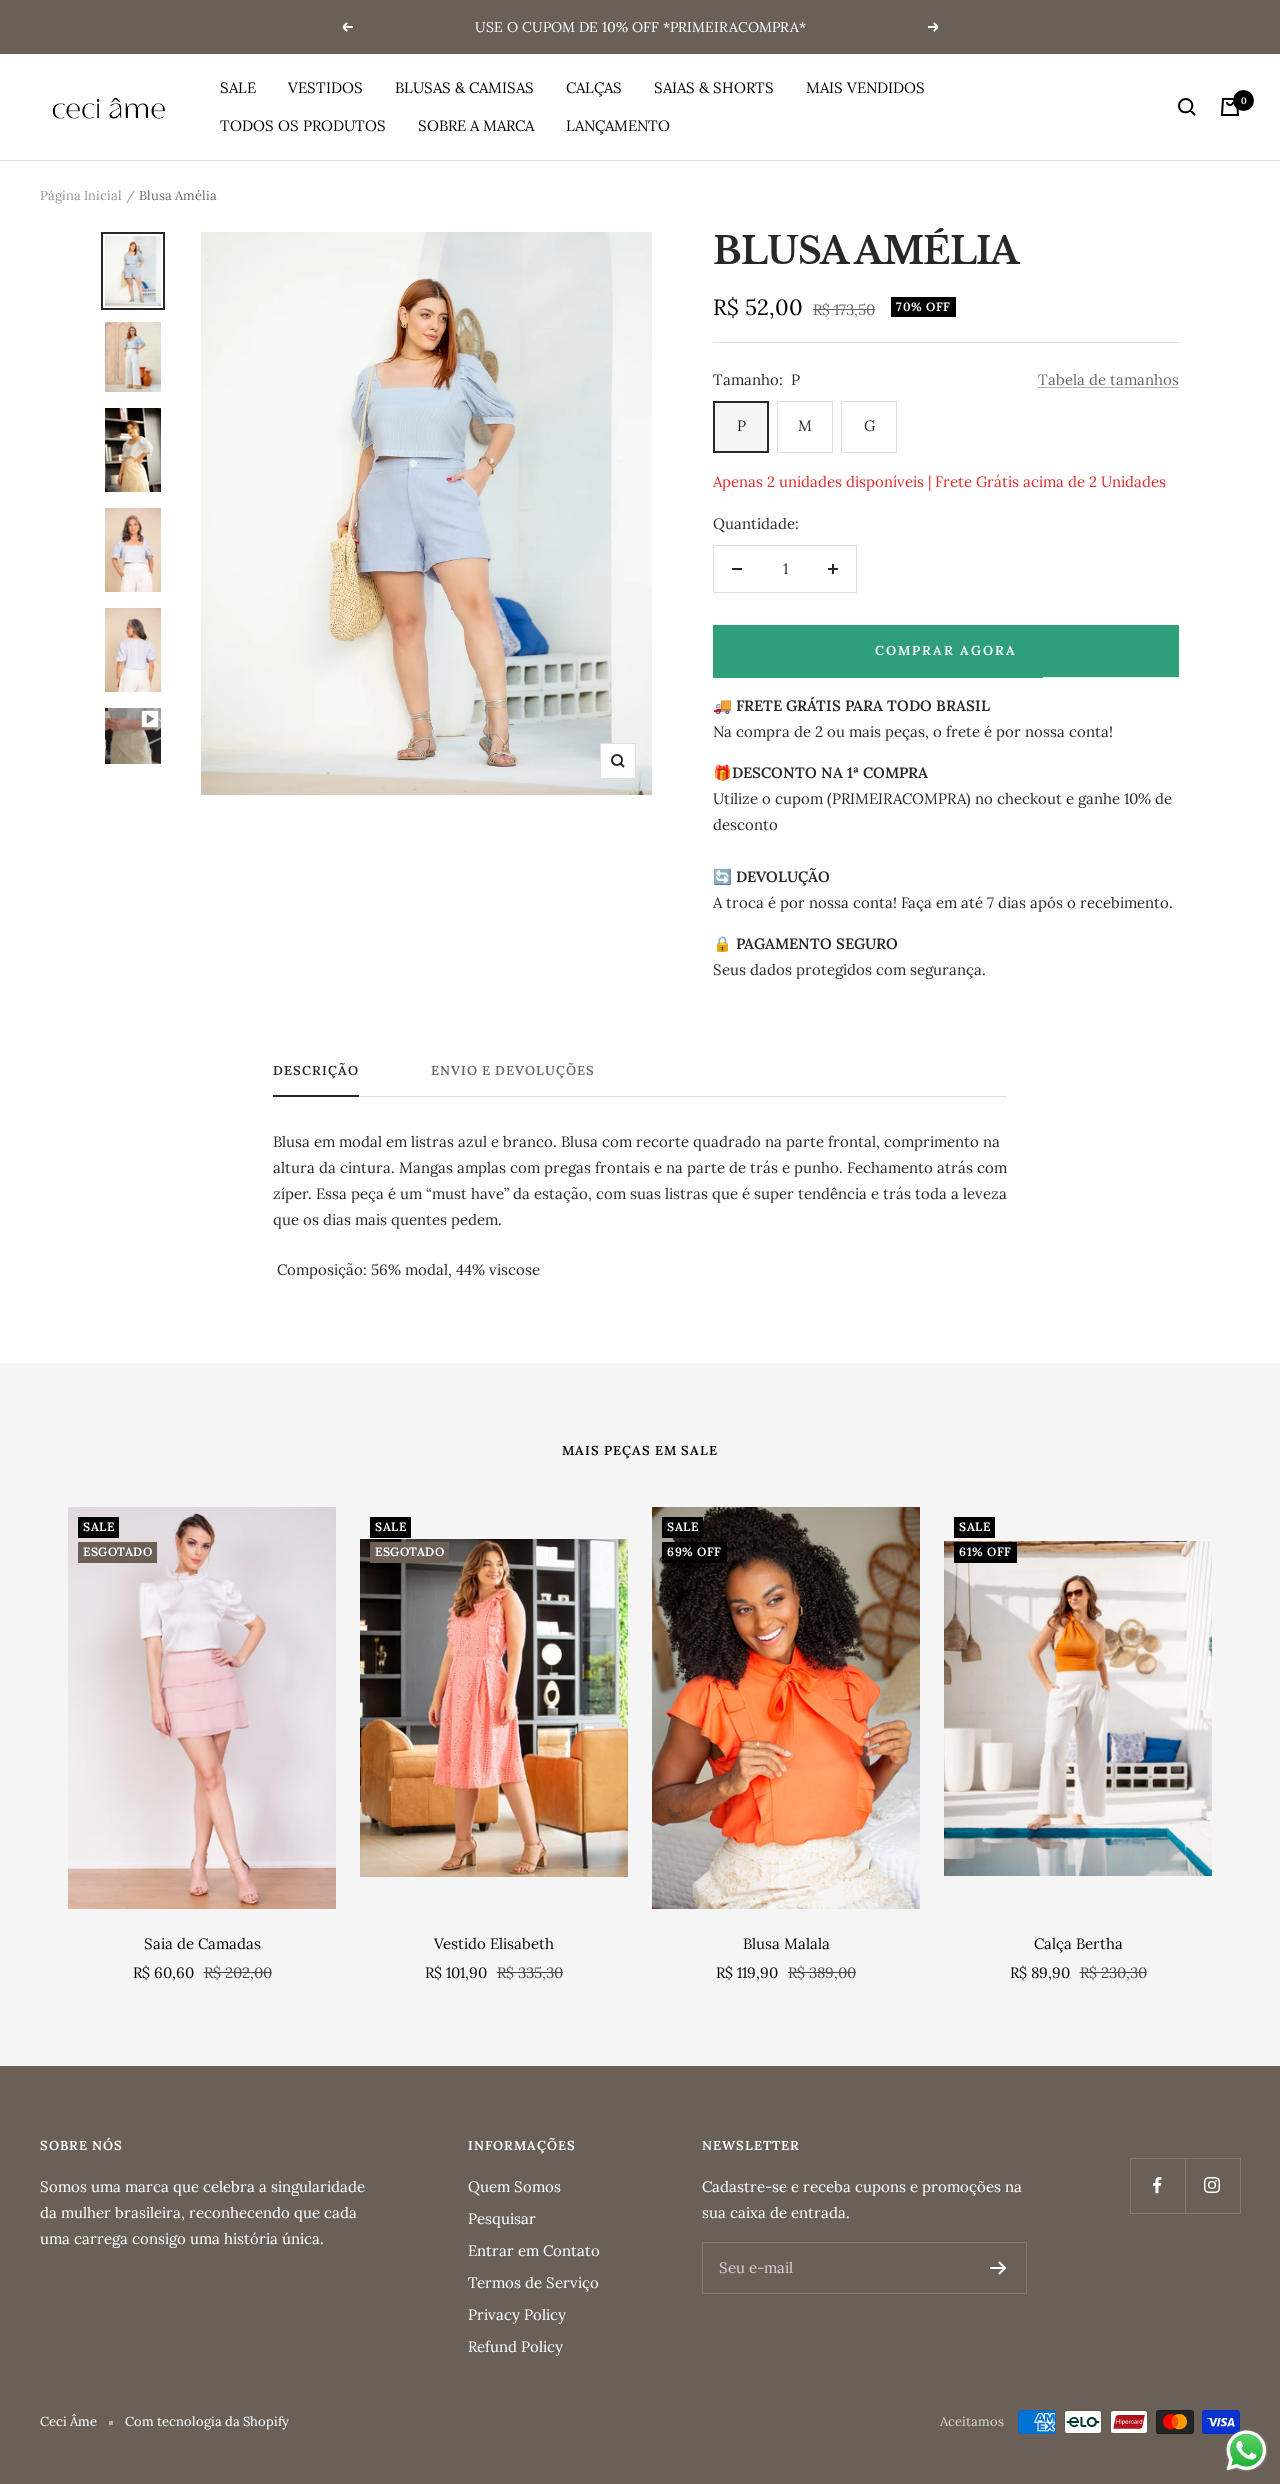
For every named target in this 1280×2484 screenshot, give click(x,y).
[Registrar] (998, 2268)
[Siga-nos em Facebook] (1157, 2185)
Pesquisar (502, 2218)
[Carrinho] (1230, 107)
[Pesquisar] (1187, 107)
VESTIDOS (325, 87)
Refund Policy (515, 2346)
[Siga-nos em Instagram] (1212, 2185)
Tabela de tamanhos (1108, 379)
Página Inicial (81, 195)
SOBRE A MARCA (476, 125)
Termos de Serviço (533, 2282)
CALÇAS (594, 87)
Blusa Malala (786, 1943)
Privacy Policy (517, 2314)
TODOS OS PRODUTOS (303, 125)
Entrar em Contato (534, 2250)
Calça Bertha (1078, 1943)
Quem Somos (514, 2186)
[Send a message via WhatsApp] (1246, 2450)
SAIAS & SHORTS (714, 87)
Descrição (316, 1071)
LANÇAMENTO (618, 125)
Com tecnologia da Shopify (207, 2421)
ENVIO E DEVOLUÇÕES (513, 1071)
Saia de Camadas (202, 1943)
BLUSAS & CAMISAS (464, 87)
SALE (238, 87)
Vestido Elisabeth (494, 1943)
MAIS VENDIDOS (865, 87)
